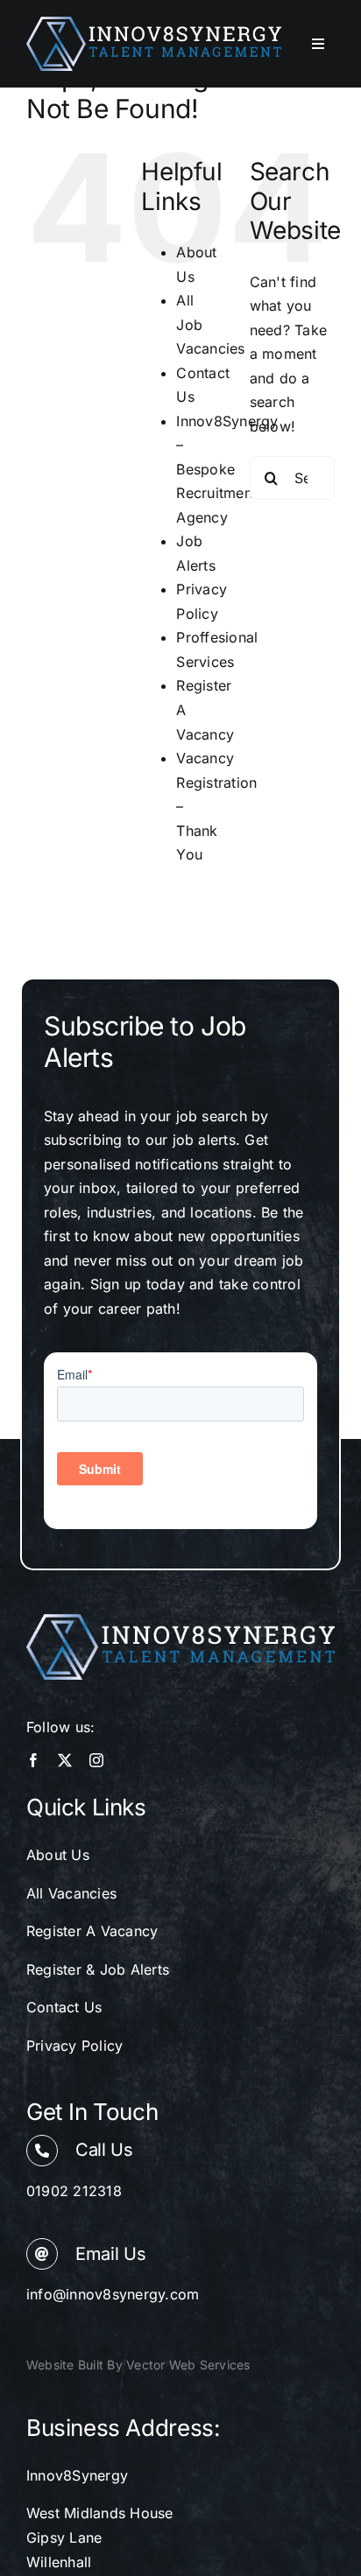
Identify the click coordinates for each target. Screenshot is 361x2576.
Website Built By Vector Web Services (138, 2365)
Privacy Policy (74, 2046)
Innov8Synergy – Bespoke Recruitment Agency (227, 469)
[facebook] (33, 1760)
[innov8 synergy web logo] (154, 24)
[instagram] (96, 1760)
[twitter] (65, 1760)
